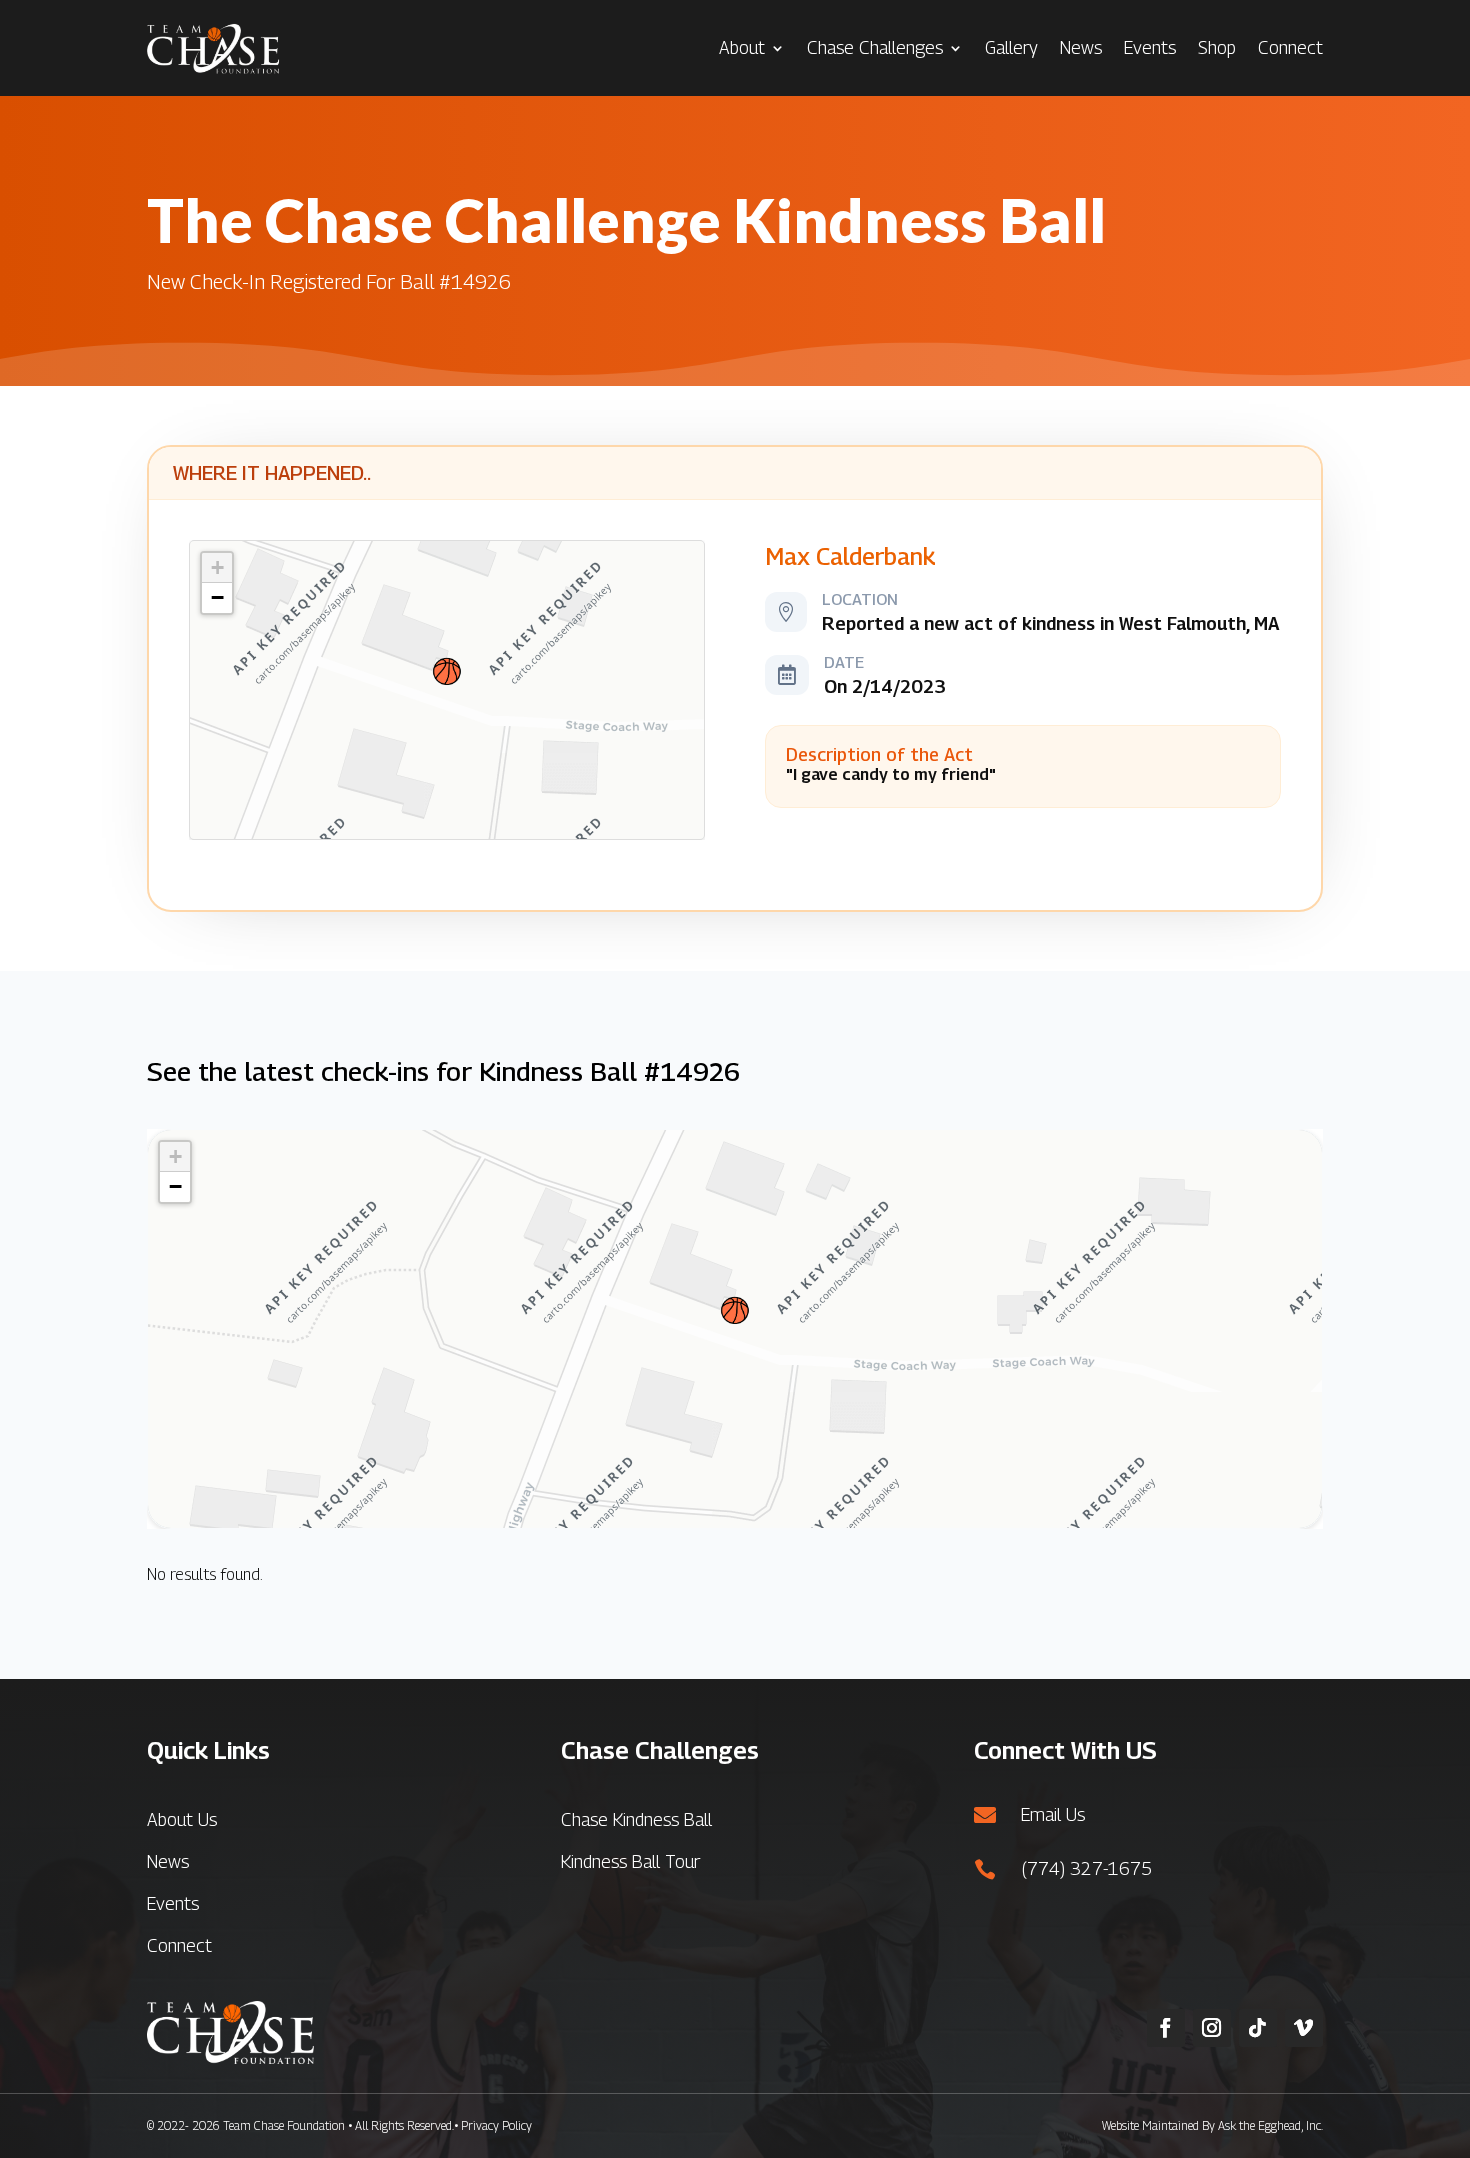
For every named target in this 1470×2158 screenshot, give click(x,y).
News (1081, 47)
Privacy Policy (496, 2125)
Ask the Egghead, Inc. (1270, 2125)
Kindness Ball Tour (630, 1861)
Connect (1290, 47)
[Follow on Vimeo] (1304, 2028)
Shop (1217, 47)
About (742, 47)
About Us (182, 1819)
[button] (447, 671)
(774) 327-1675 (1086, 1868)
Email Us (1053, 1814)
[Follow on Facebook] (1166, 2028)
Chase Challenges (875, 47)
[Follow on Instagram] (1212, 2028)
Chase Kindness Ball (636, 1819)
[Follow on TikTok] (1258, 2028)
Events (1150, 47)
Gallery (1011, 47)
